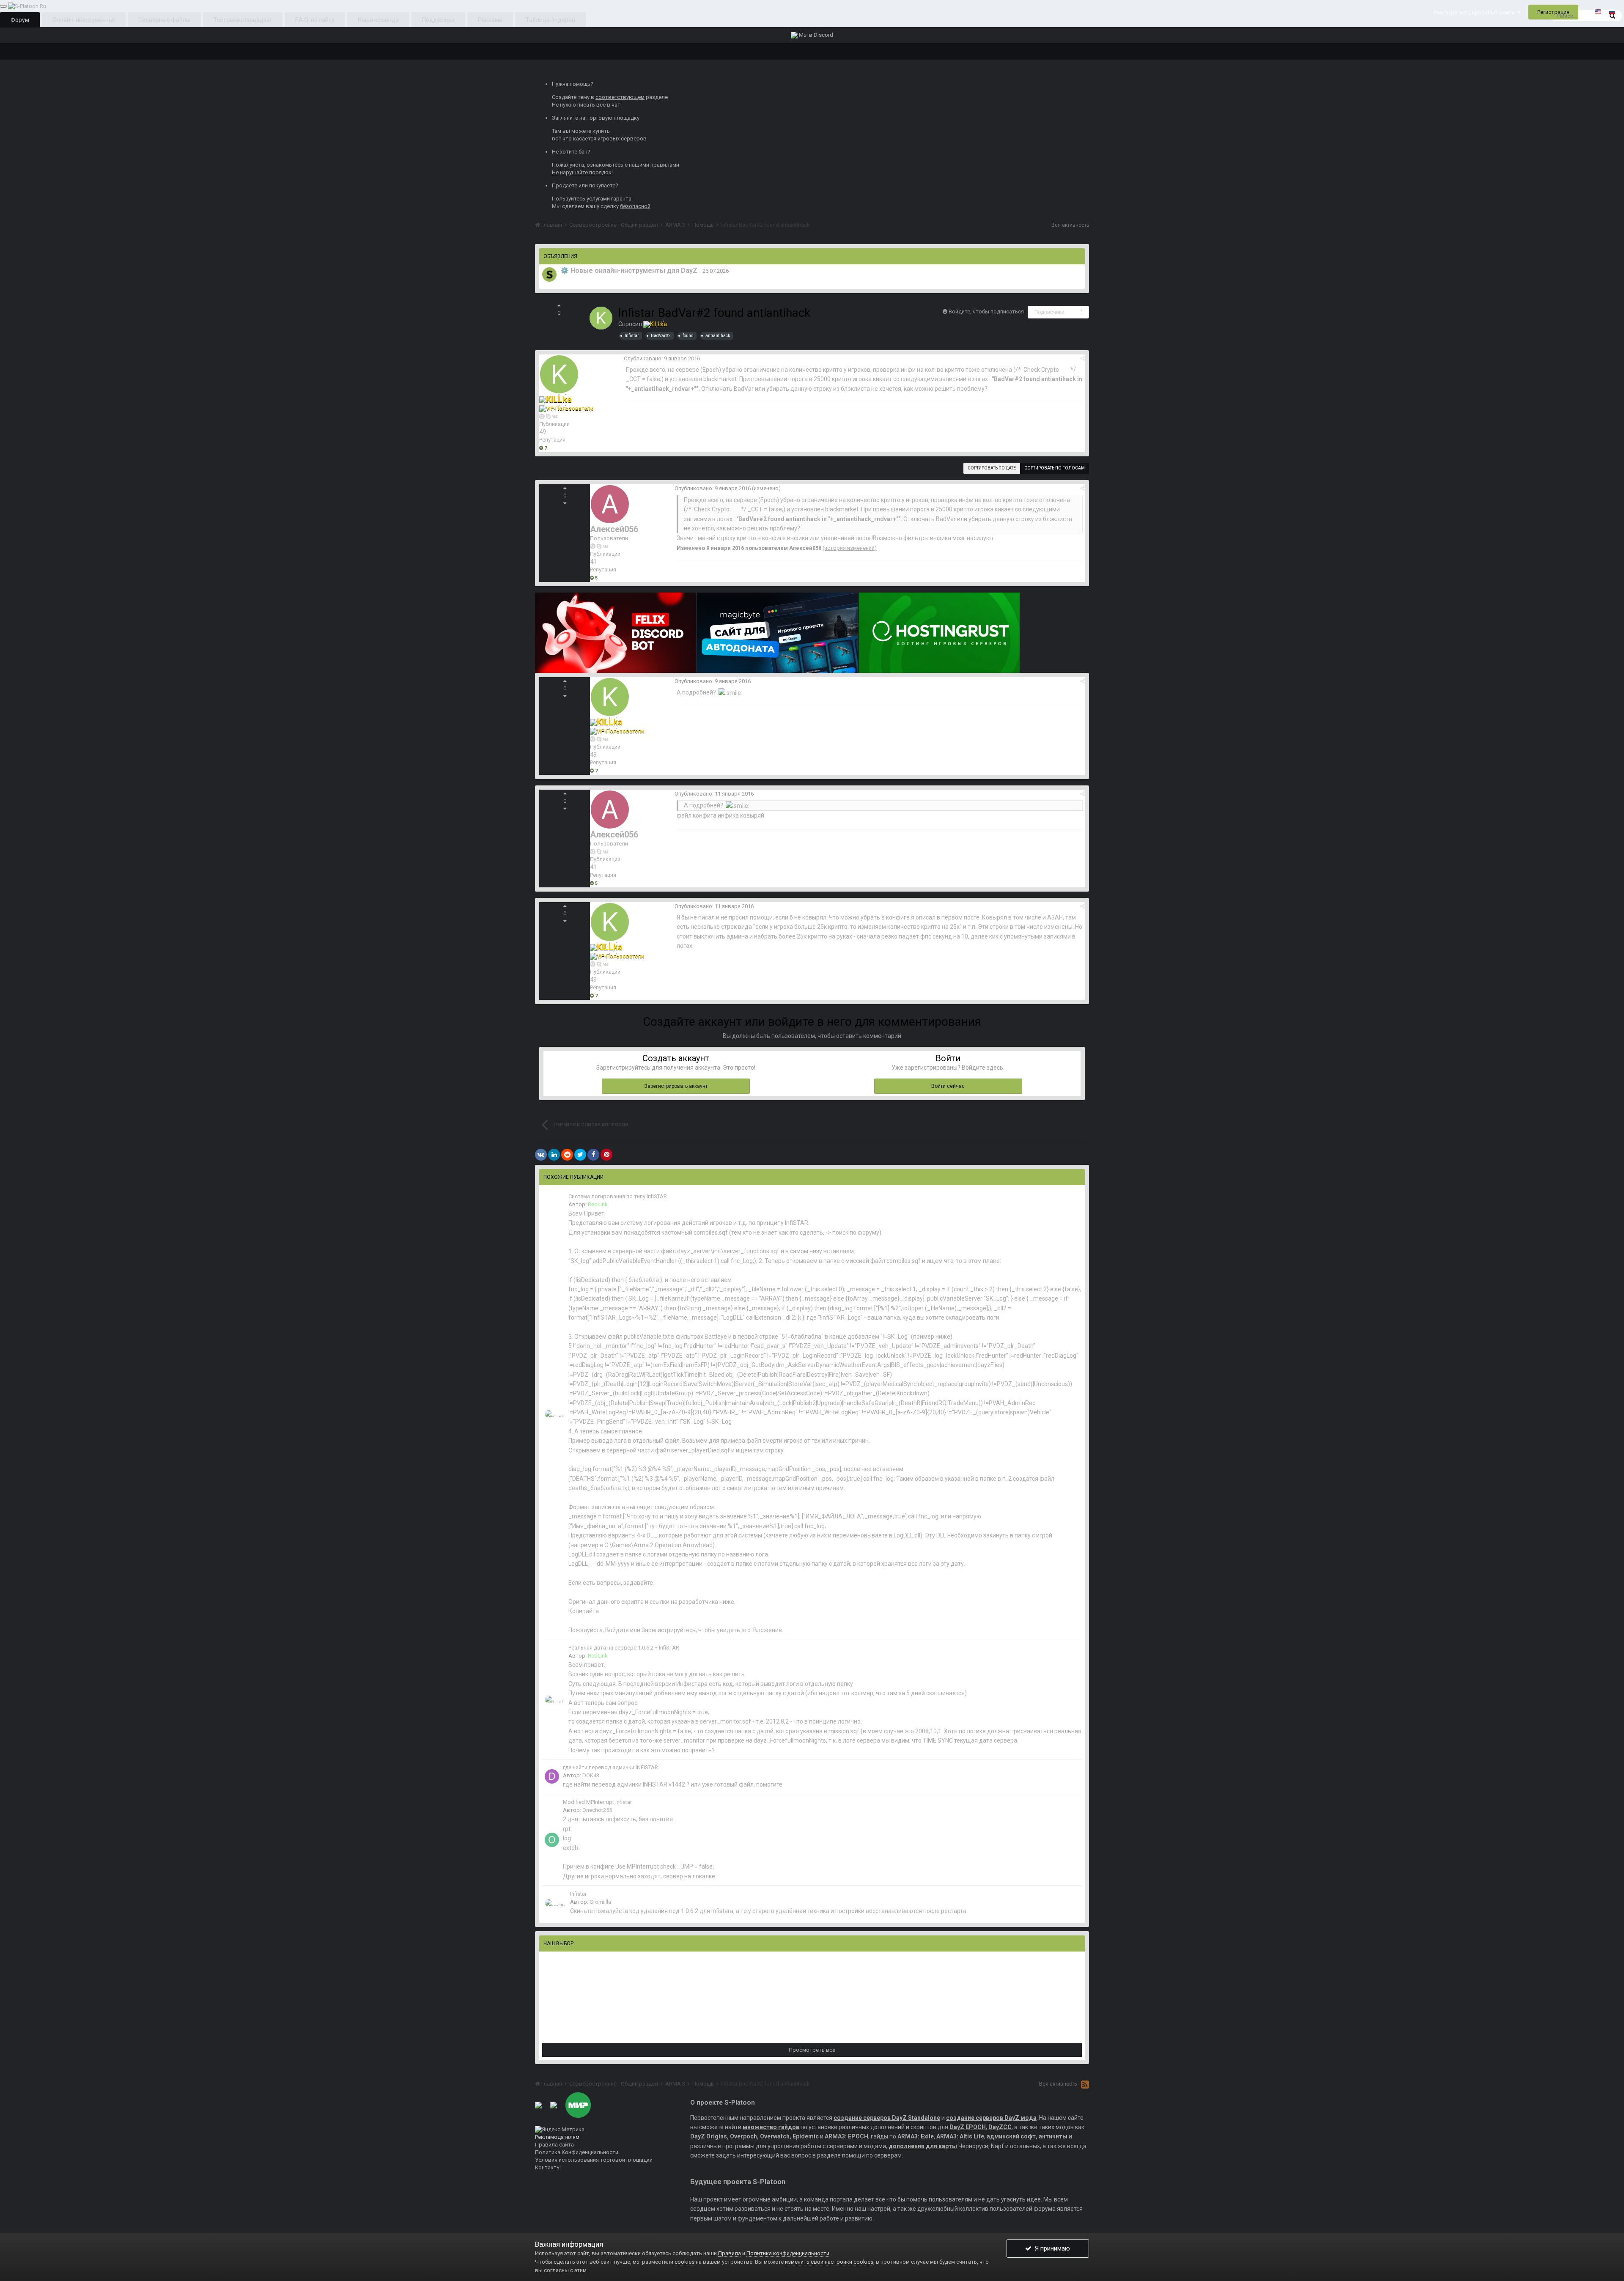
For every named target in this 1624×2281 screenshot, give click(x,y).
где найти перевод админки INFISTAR (610, 1767)
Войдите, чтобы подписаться (986, 312)
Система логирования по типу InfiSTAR (618, 1196)
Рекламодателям (557, 2137)
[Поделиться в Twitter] (580, 1155)
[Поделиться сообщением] (1082, 358)
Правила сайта (554, 2145)
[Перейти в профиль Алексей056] (610, 504)
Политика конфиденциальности (788, 2253)
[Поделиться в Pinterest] (606, 1155)
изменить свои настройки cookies (829, 2262)
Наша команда (378, 20)
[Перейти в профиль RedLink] (555, 1414)
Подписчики (1049, 312)
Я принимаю (1051, 2248)
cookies (684, 2262)
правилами (665, 165)
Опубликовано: (662, 358)
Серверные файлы (164, 20)
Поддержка (438, 20)
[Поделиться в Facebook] (593, 1155)
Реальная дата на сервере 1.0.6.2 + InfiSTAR (624, 1648)
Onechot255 (597, 1810)
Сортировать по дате (992, 468)
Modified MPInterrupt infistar (597, 1802)
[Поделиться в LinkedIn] (554, 1155)
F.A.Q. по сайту (315, 20)
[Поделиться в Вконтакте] (541, 1155)
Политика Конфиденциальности (577, 2152)
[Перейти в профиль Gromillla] (556, 1903)
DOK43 (591, 1775)
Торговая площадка (242, 20)
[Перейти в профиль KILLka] (601, 318)
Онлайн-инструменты (83, 20)
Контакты (548, 2167)
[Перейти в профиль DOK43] (552, 1776)
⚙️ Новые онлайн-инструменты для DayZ (629, 270)
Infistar (578, 1894)
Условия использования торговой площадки (594, 2160)
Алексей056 (614, 529)
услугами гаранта (609, 199)
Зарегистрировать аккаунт (676, 1086)
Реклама (490, 20)
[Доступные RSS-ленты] (1085, 2084)
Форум (20, 20)
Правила (730, 2253)
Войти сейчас (948, 1086)
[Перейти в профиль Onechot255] (552, 1840)
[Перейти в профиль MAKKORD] (549, 274)
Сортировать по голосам (1055, 468)
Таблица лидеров (550, 20)
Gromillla (600, 1902)
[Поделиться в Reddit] (567, 1155)
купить (601, 131)
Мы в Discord (815, 35)
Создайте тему (571, 97)
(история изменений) (850, 548)
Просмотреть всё (812, 2050)
